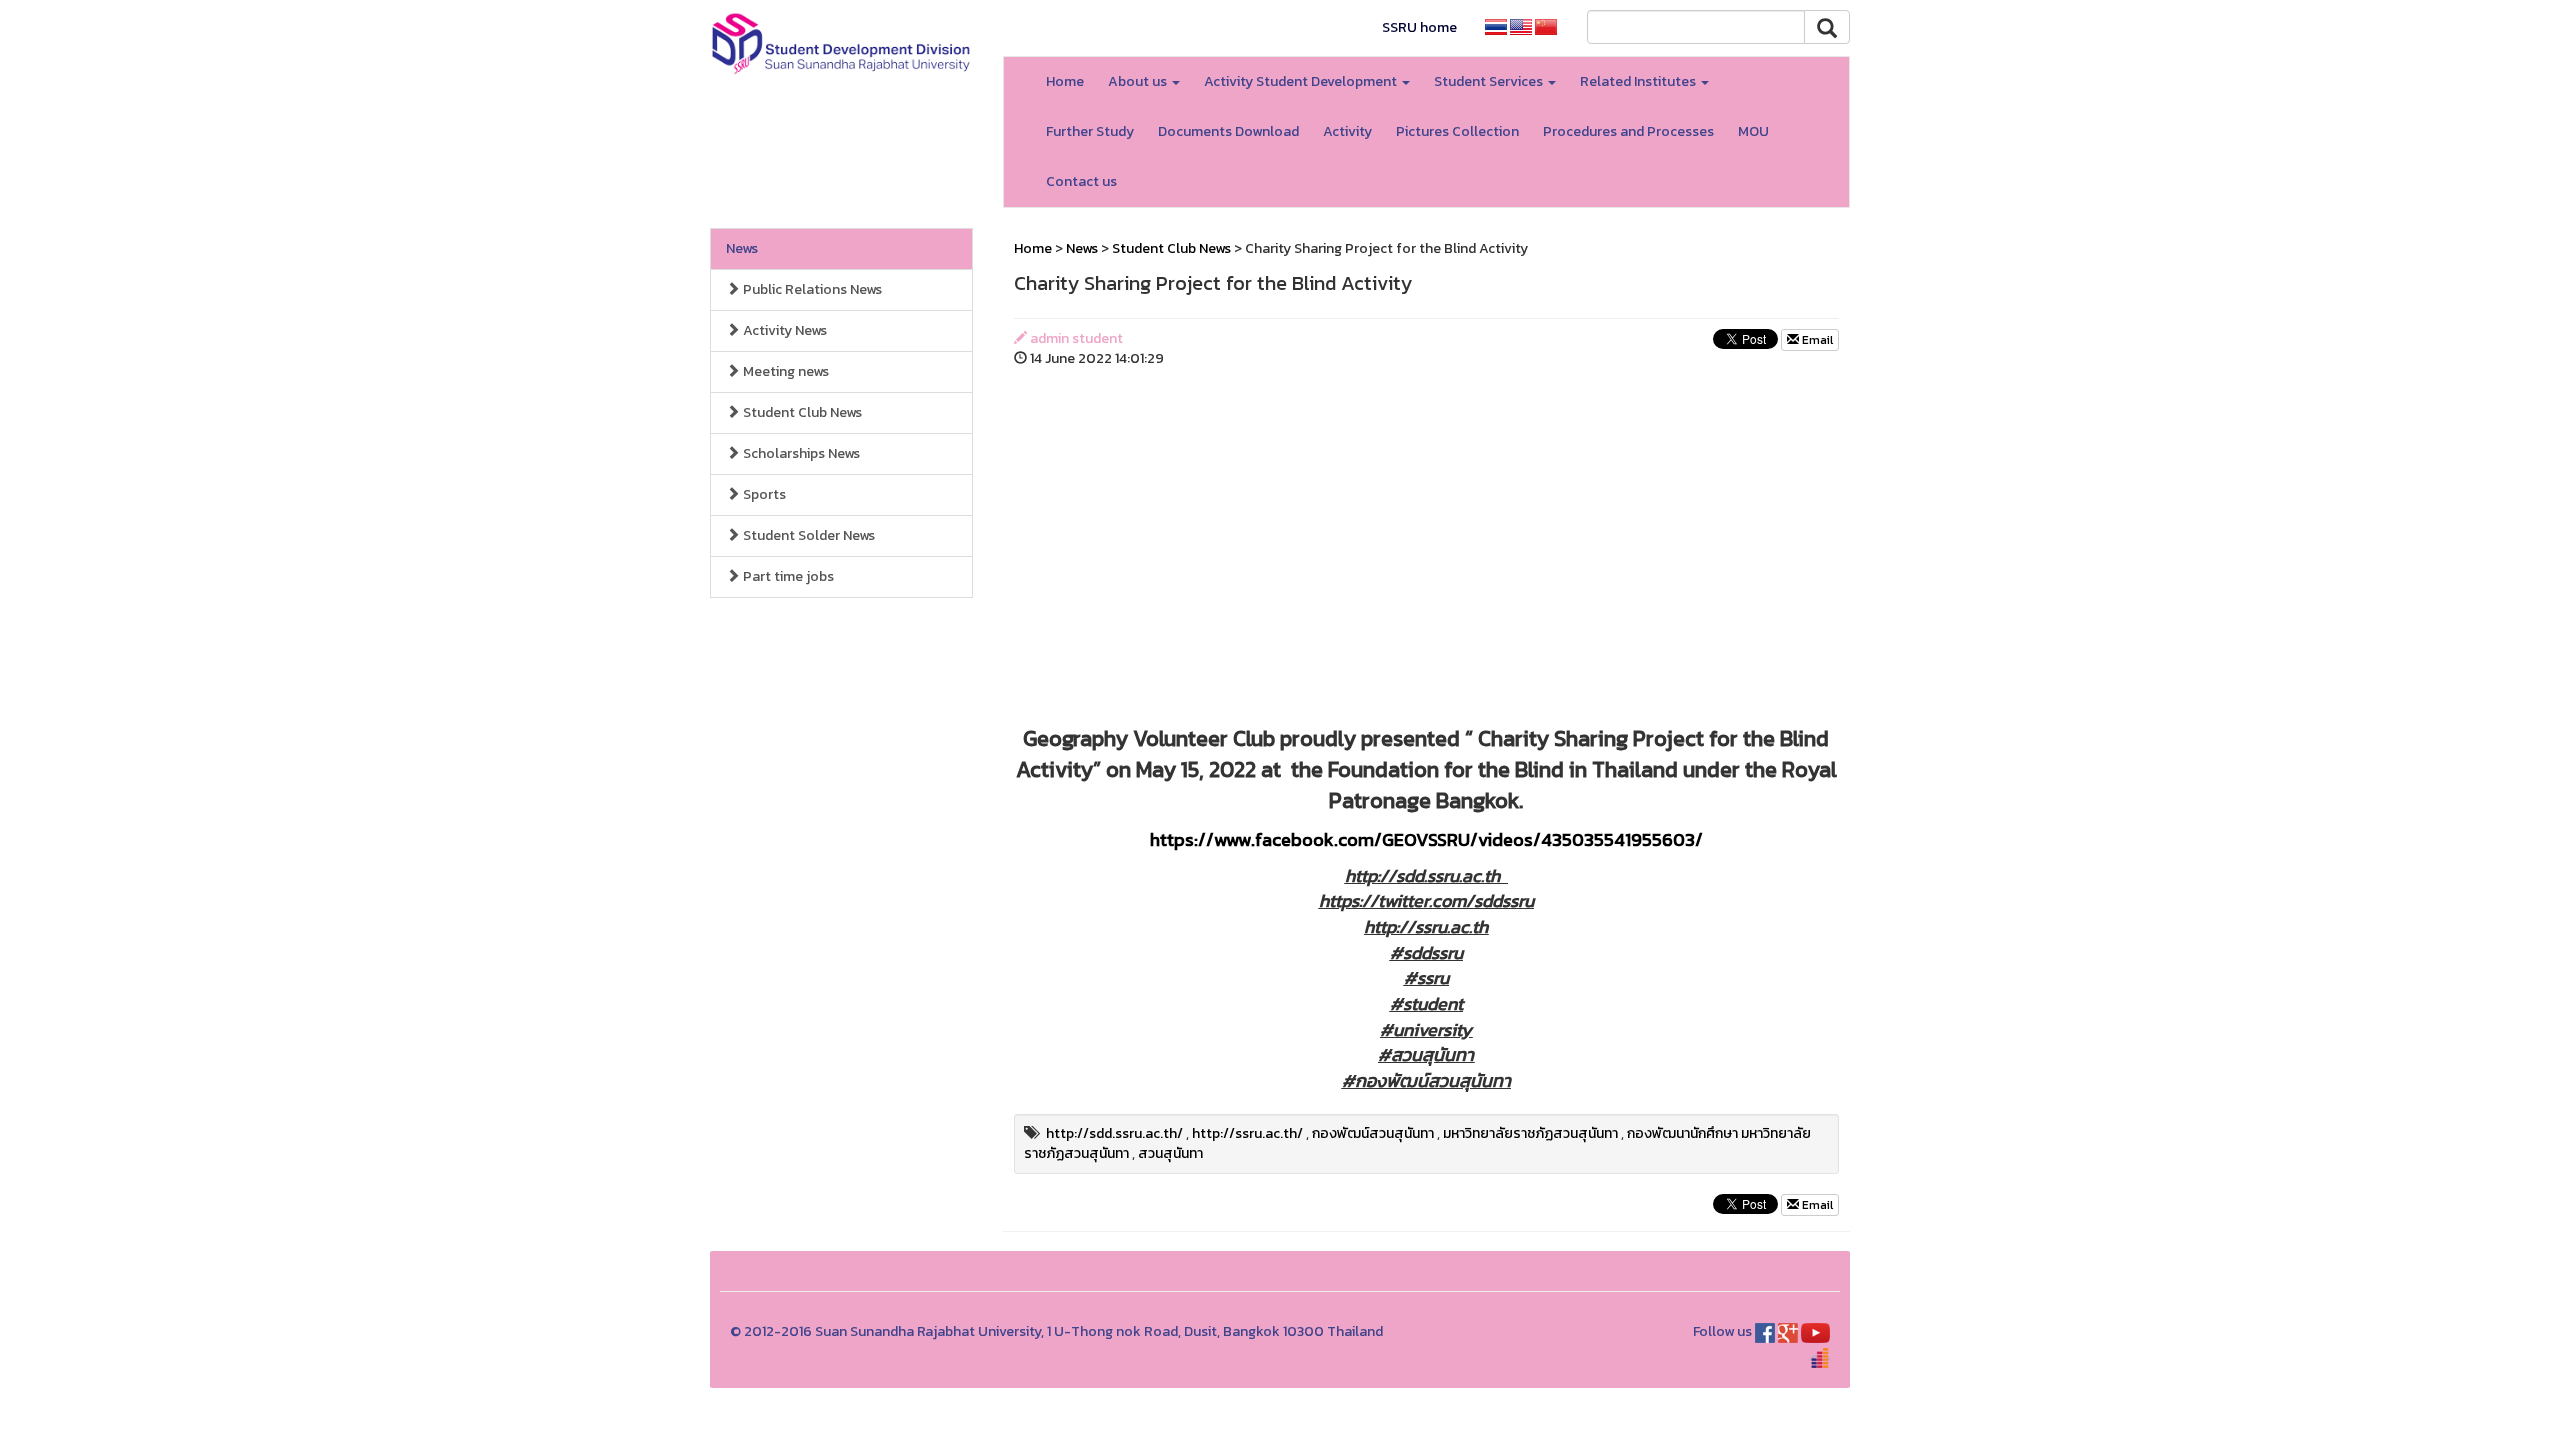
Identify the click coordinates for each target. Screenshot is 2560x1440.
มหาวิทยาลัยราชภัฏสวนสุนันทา (1530, 1133)
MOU (1753, 131)
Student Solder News (807, 535)
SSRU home (1419, 27)
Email (1816, 340)
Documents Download (1228, 131)
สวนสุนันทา (1170, 1153)
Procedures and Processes (1628, 131)
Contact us (1081, 181)
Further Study (1090, 131)
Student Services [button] (1490, 81)
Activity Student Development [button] (1302, 81)
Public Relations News (811, 289)
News (742, 248)
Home (1065, 81)
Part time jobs (787, 576)
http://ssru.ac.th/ (1247, 1133)
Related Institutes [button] (1639, 81)
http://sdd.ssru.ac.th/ (1114, 1133)
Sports (763, 494)
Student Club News (801, 412)
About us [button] (1139, 81)
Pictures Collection (1457, 131)
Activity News (783, 330)
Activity (1347, 131)
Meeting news (784, 371)
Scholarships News (800, 453)
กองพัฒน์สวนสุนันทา (1373, 1133)
